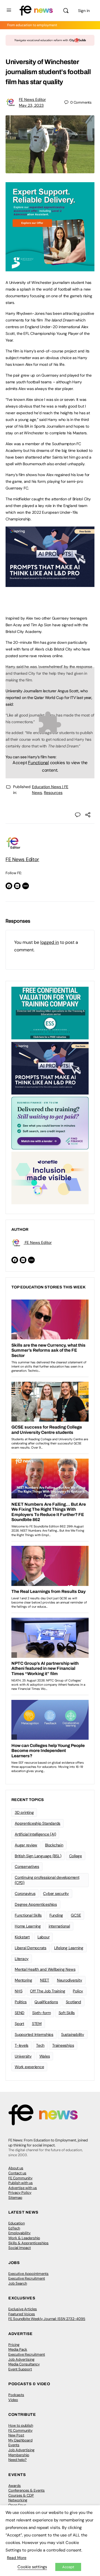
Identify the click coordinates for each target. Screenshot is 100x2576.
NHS (18, 1991)
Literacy (22, 1959)
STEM (37, 2024)
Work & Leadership (24, 2238)
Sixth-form (42, 2013)
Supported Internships (34, 2034)
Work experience (29, 2067)
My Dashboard (20, 2440)
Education (17, 2223)
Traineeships (63, 2045)
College (76, 1856)
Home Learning (28, 1926)
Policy (78, 1991)
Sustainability (73, 2034)
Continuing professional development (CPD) (47, 1880)
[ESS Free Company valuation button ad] (50, 1013)
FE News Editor (32, 99)
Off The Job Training (47, 1991)
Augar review (26, 1845)
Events (14, 2445)
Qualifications (46, 2002)
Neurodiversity (70, 1980)
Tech (40, 2045)
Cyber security (56, 1893)
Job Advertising (21, 2359)
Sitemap (15, 2198)
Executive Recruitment (27, 2278)
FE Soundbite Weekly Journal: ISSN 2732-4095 (47, 2319)
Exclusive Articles (23, 2309)
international (59, 1926)
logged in (50, 942)
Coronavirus (25, 1893)
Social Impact (20, 2248)
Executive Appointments (28, 2274)
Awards (15, 2486)
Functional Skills (28, 1915)
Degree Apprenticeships (36, 1904)
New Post (16, 2435)
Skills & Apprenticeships (28, 2243)
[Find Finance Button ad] (50, 1123)
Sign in (84, 11)
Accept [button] (68, 2567)
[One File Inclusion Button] (50, 1178)
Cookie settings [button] (32, 2567)
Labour (44, 1937)
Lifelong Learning (69, 1948)
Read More (17, 2558)
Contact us (17, 2173)
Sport (19, 2024)
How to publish (21, 2425)
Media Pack (18, 2349)
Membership (19, 2455)
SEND (20, 2013)
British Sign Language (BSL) (38, 1856)
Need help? (17, 2460)
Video (13, 2400)
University (23, 2056)
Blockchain (54, 1845)
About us (16, 2168)
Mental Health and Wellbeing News (45, 1969)
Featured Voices (22, 2314)
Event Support (20, 2369)
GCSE (76, 1915)
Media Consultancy (24, 2364)
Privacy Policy (20, 2193)
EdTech (14, 2228)
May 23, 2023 (31, 105)
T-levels (22, 2045)
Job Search (18, 2283)
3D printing (24, 1812)
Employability (19, 2233)
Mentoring (23, 1980)
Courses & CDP (21, 2495)
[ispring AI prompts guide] (50, 584)
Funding (56, 1915)
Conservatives (27, 1866)
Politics (21, 2002)
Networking (18, 2500)
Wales (45, 2056)
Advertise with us (23, 2188)
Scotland (73, 2002)
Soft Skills (67, 2013)
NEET (45, 1980)
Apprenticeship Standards (37, 1823)
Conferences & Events (27, 2490)
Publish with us (21, 2183)
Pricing (14, 2345)
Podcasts (16, 2395)
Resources (53, 793)
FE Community (20, 2178)
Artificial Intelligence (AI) (35, 1834)
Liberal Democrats (31, 1948)
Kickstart (22, 1937)
